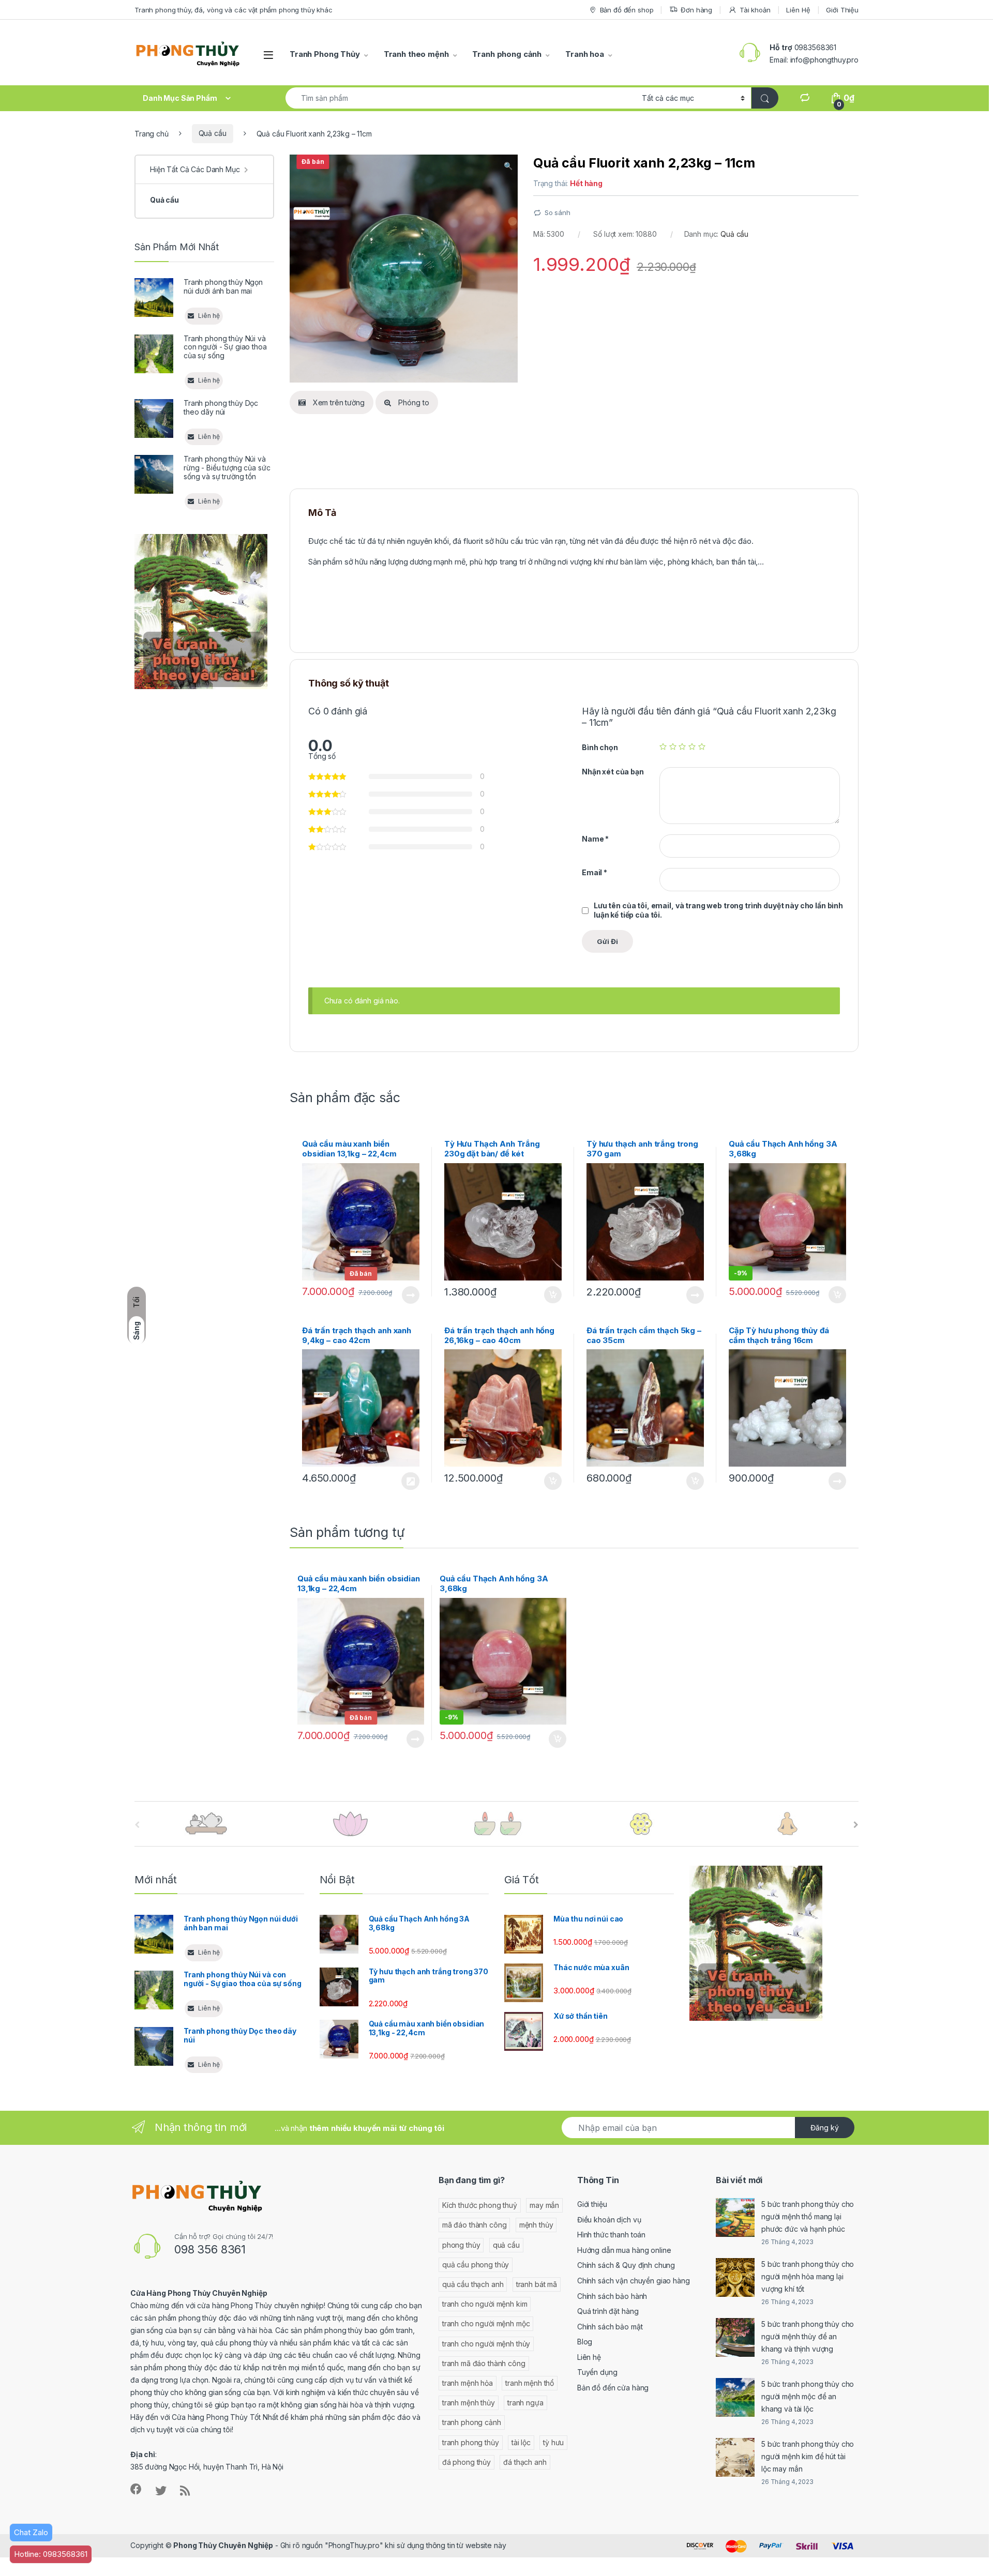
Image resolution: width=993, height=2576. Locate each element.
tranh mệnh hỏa (468, 2383)
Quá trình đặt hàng (608, 2311)
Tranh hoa (585, 54)
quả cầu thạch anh (473, 2284)
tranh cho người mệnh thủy (486, 2344)
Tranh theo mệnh (416, 54)
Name (595, 839)
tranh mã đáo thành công (484, 2363)
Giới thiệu (592, 2204)
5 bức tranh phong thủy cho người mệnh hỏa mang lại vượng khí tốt (808, 2276)
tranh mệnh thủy (469, 2403)
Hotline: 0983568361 (51, 2554)
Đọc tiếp (411, 1295)
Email (595, 872)
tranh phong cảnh (472, 2422)
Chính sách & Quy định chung (626, 2265)
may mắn (544, 2205)
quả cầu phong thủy (476, 2265)
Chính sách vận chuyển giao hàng (634, 2281)
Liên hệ (589, 2357)
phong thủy (461, 2245)
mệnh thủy (536, 2225)
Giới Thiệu (842, 10)
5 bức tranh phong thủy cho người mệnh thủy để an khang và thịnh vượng (808, 2336)
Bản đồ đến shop (627, 10)
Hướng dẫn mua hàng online (624, 2250)
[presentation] (856, 1825)
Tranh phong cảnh (507, 54)
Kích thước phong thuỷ (480, 2205)
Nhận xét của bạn (613, 772)
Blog (585, 2342)
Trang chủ (152, 133)
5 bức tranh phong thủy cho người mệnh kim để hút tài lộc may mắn (808, 2456)
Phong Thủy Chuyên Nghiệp (223, 2545)
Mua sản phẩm (410, 1481)
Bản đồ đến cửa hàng (613, 2388)
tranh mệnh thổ (530, 2383)
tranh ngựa (525, 2403)
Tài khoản (755, 10)
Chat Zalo (31, 2532)
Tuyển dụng (597, 2372)
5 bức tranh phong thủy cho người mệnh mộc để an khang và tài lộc (808, 2396)
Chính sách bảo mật (610, 2327)
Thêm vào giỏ (552, 1295)
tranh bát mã (537, 2284)
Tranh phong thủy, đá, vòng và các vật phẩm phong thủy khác (234, 10)
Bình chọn (600, 747)
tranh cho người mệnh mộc (486, 2323)
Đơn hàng (696, 10)
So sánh (558, 212)
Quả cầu (213, 133)
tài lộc (521, 2442)
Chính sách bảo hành (612, 2296)
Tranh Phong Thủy (325, 54)
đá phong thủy (467, 2462)
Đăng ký (825, 2128)
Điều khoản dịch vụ (609, 2220)
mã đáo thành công (475, 2225)
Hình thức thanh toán (611, 2235)
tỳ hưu (553, 2442)
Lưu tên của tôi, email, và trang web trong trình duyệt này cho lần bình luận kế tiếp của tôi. (718, 910)
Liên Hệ (798, 10)
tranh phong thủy (471, 2442)
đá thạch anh (525, 2462)
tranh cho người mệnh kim (485, 2304)
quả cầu (506, 2245)
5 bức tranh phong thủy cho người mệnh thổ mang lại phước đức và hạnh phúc (808, 2216)
